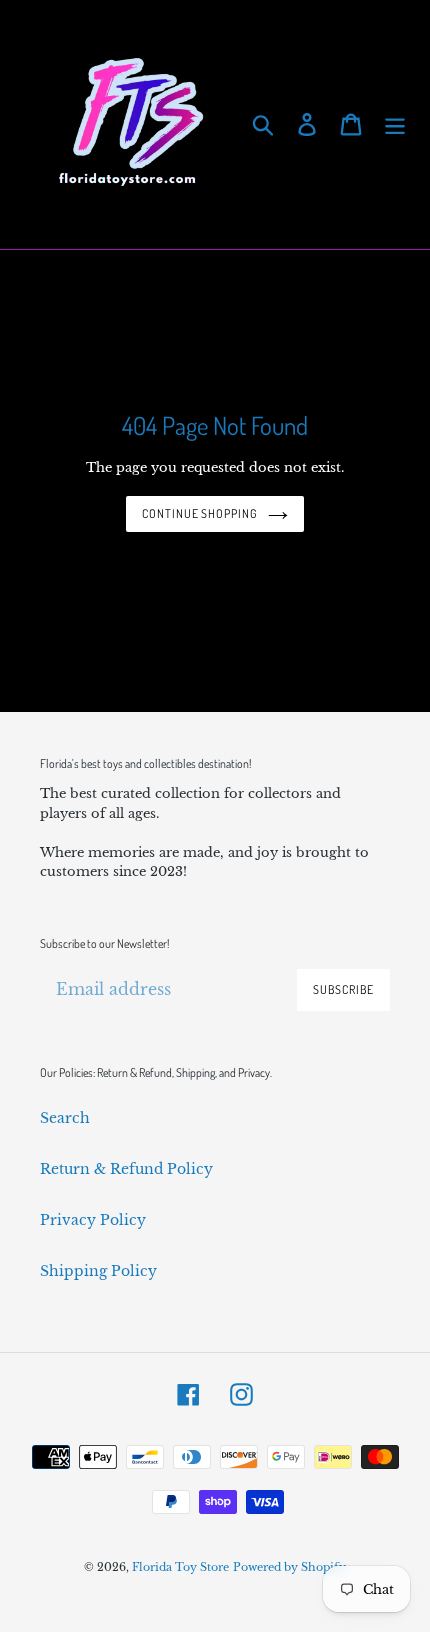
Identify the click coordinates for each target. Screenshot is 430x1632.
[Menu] (395, 124)
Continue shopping (200, 513)
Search (65, 1118)
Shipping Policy (98, 1271)
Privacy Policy (93, 1220)
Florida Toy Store (180, 1567)
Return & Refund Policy (126, 1169)
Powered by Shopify (289, 1567)
